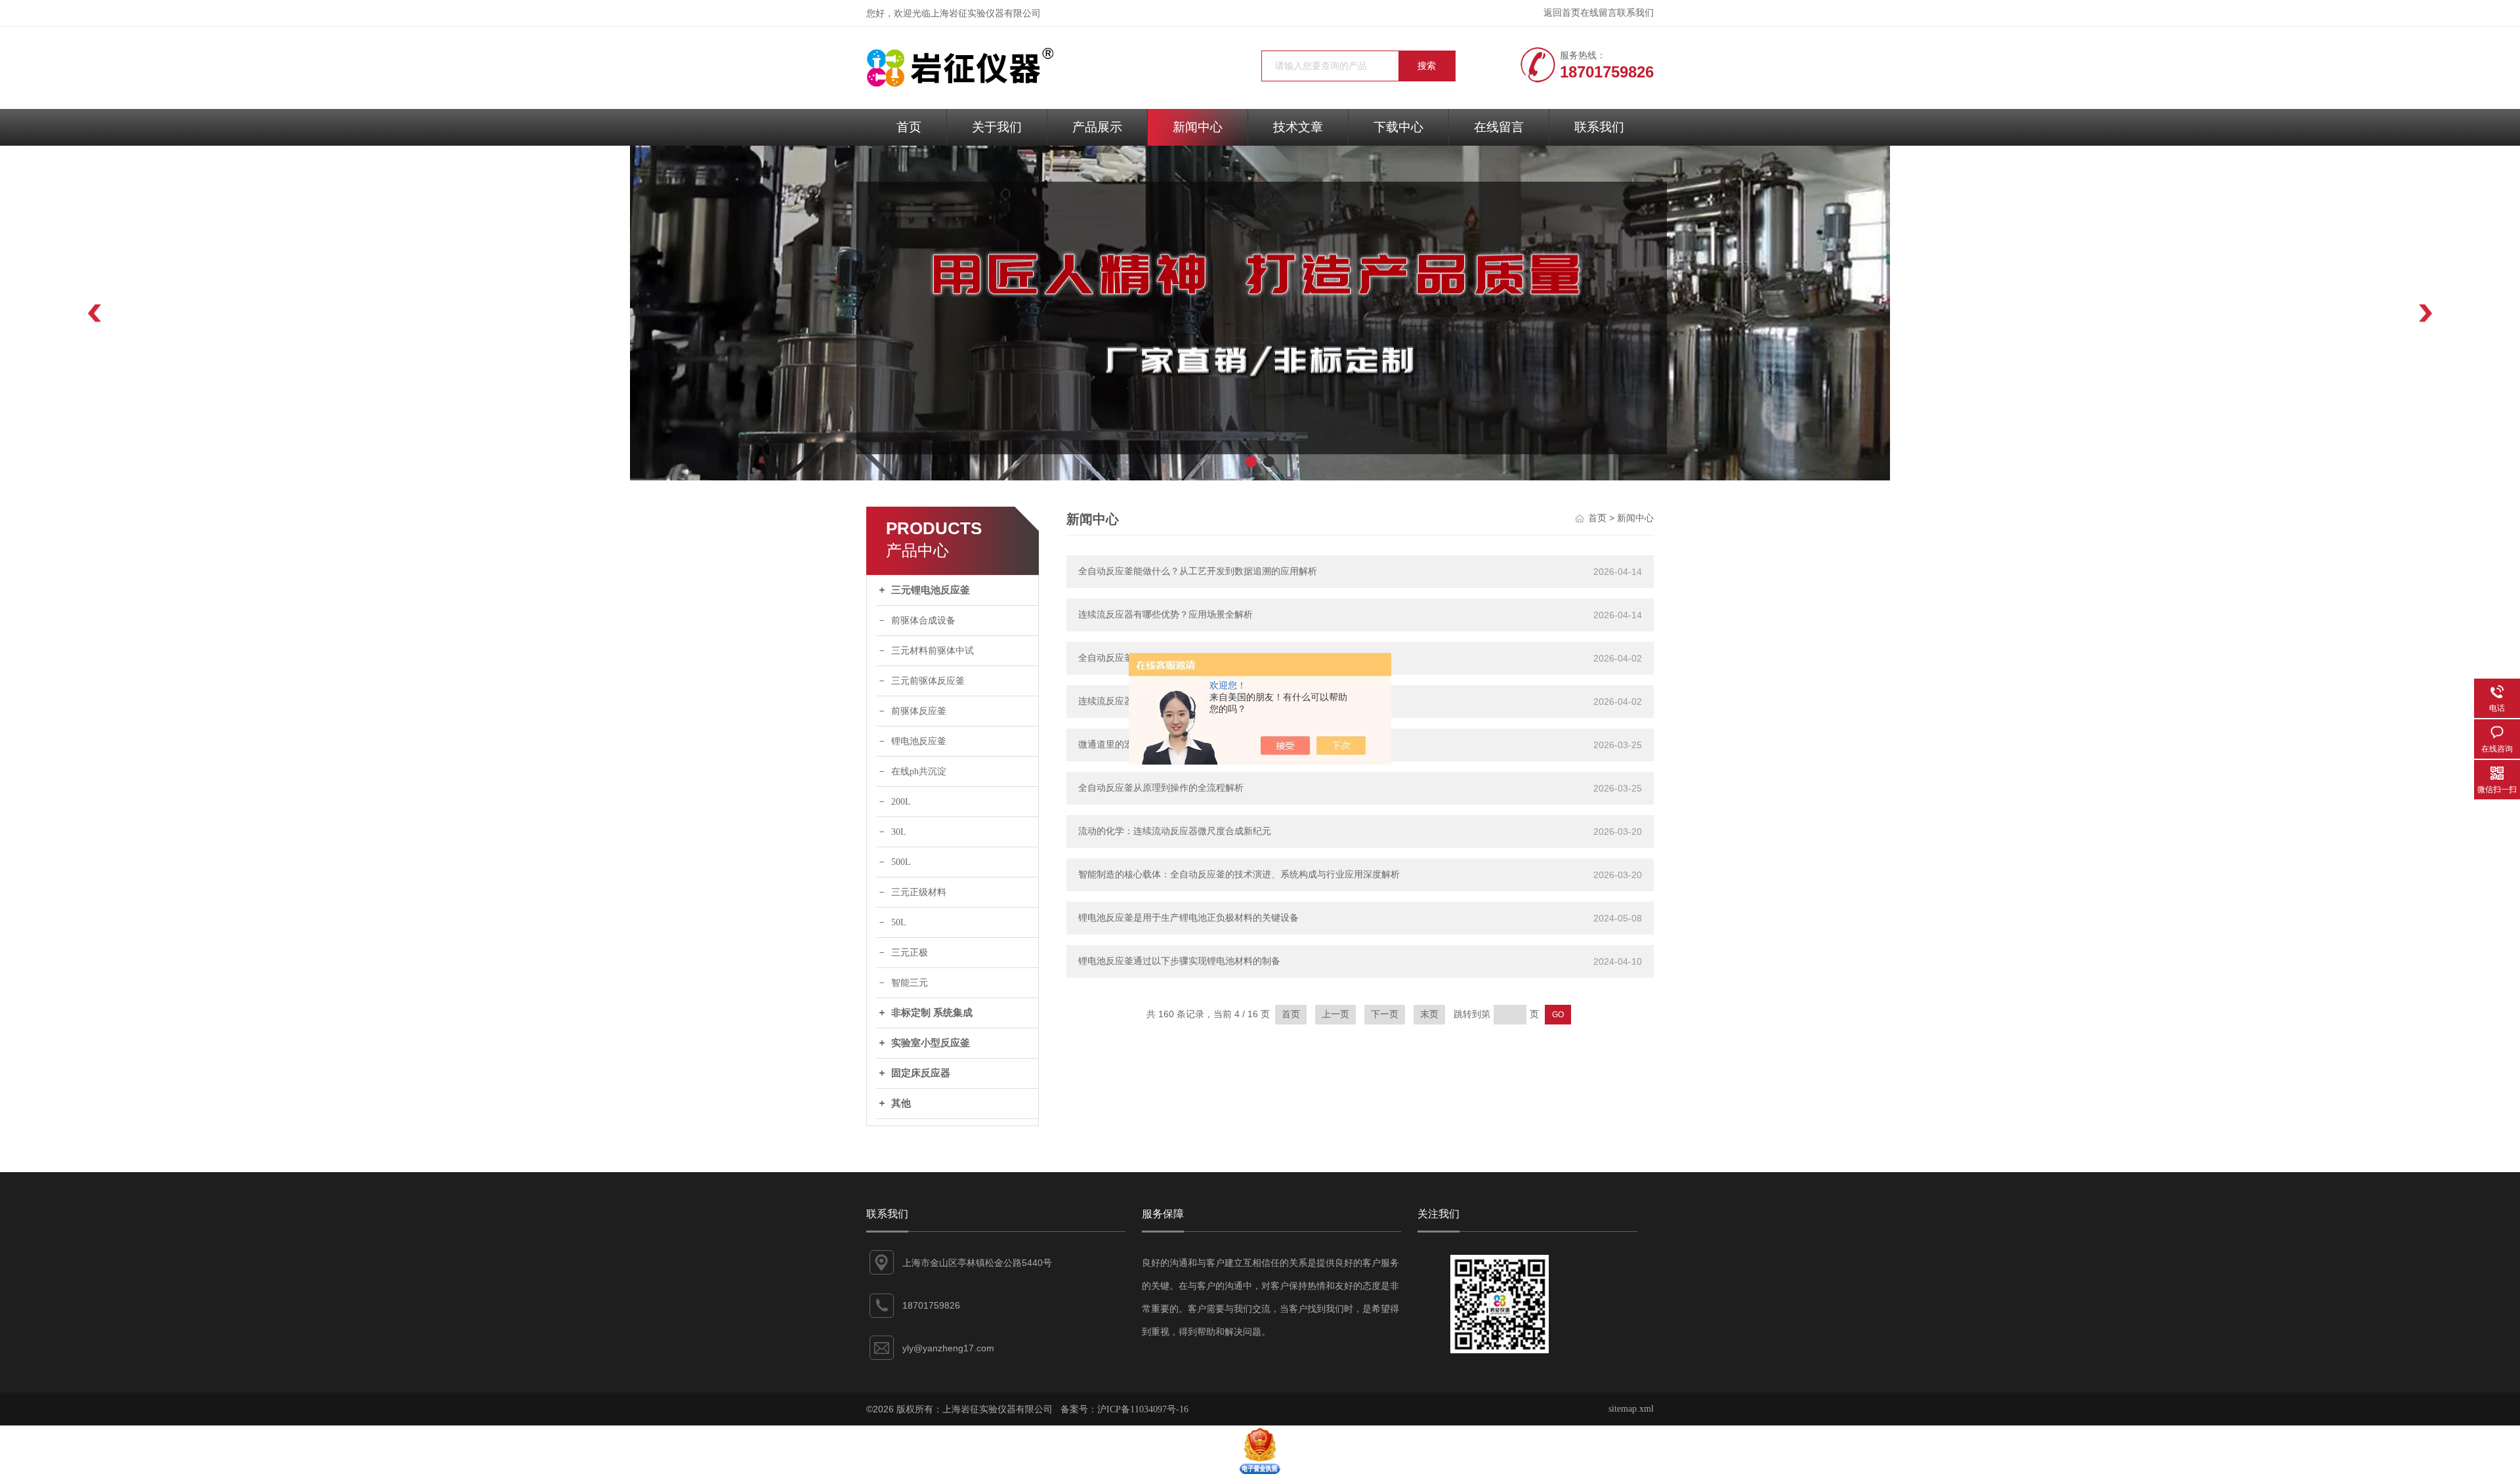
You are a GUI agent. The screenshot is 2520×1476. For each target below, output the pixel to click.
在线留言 (1599, 13)
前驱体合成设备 (923, 621)
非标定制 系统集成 (932, 1013)
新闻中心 (1198, 127)
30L (899, 832)
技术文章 (1298, 127)
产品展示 (1097, 127)
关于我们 (997, 127)
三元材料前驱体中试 (933, 651)
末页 (1429, 1014)
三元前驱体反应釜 (928, 681)
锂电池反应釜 (919, 741)
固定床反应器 (921, 1073)
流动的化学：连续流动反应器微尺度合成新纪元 (1175, 831)
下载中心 (1398, 127)
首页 (909, 127)
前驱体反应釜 (919, 711)
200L (901, 802)
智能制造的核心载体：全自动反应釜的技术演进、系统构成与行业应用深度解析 (1239, 875)
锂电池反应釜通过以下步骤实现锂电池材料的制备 (1179, 961)
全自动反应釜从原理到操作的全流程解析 (1161, 788)
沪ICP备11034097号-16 (1143, 1409)
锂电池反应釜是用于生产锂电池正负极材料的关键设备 (1188, 918)
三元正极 (910, 953)
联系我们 (1635, 13)
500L (901, 862)
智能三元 (910, 983)
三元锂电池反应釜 (931, 590)
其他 (901, 1103)
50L (899, 922)
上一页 (1335, 1014)
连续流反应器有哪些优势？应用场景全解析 (1165, 615)
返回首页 (1562, 13)
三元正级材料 (919, 892)
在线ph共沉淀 (919, 771)
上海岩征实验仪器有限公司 (986, 13)
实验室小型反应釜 (931, 1043)
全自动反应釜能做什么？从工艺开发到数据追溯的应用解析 (1198, 571)
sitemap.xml (1631, 1409)
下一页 (1385, 1014)
